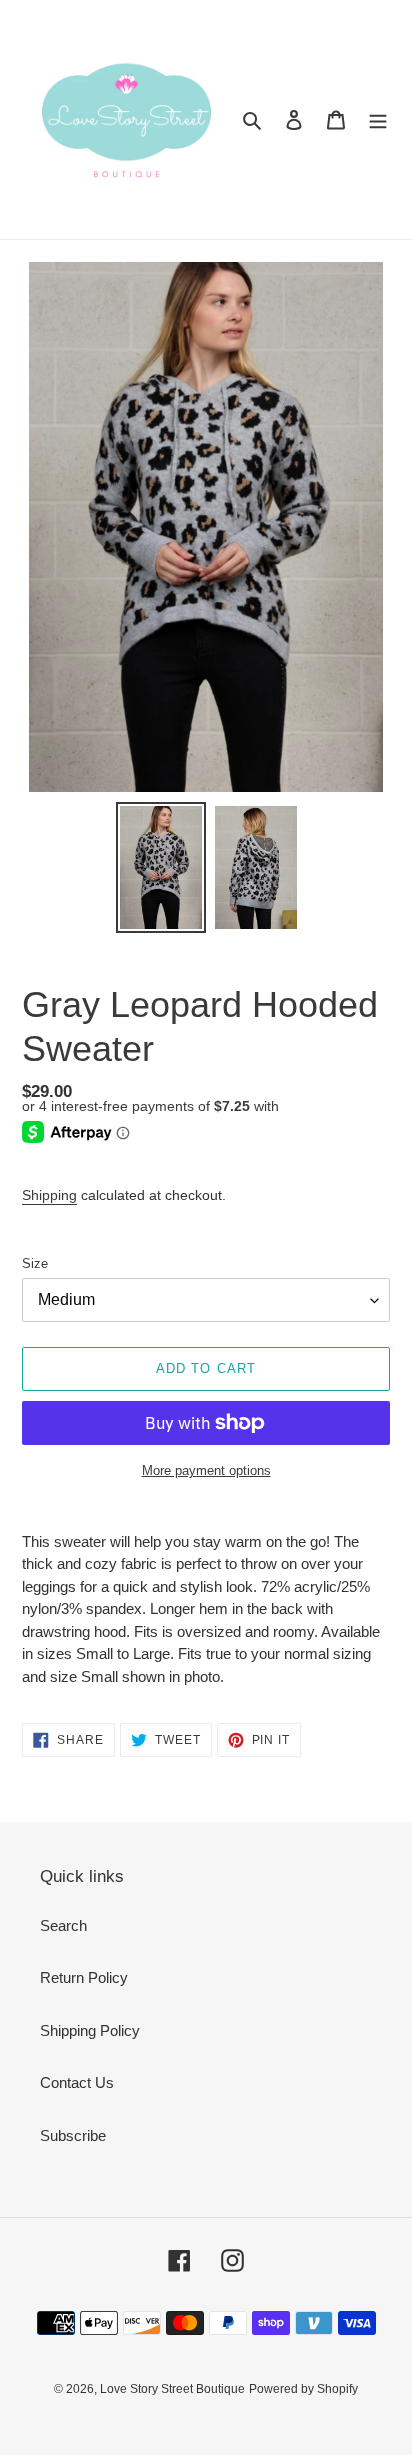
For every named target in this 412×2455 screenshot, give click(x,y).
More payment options (206, 1470)
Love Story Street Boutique (172, 2389)
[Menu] (378, 119)
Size (35, 1263)
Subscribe (73, 2135)
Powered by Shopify (303, 2389)
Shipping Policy (90, 2030)
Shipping (49, 1195)
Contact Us (77, 2082)
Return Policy (84, 1977)
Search (63, 1925)
